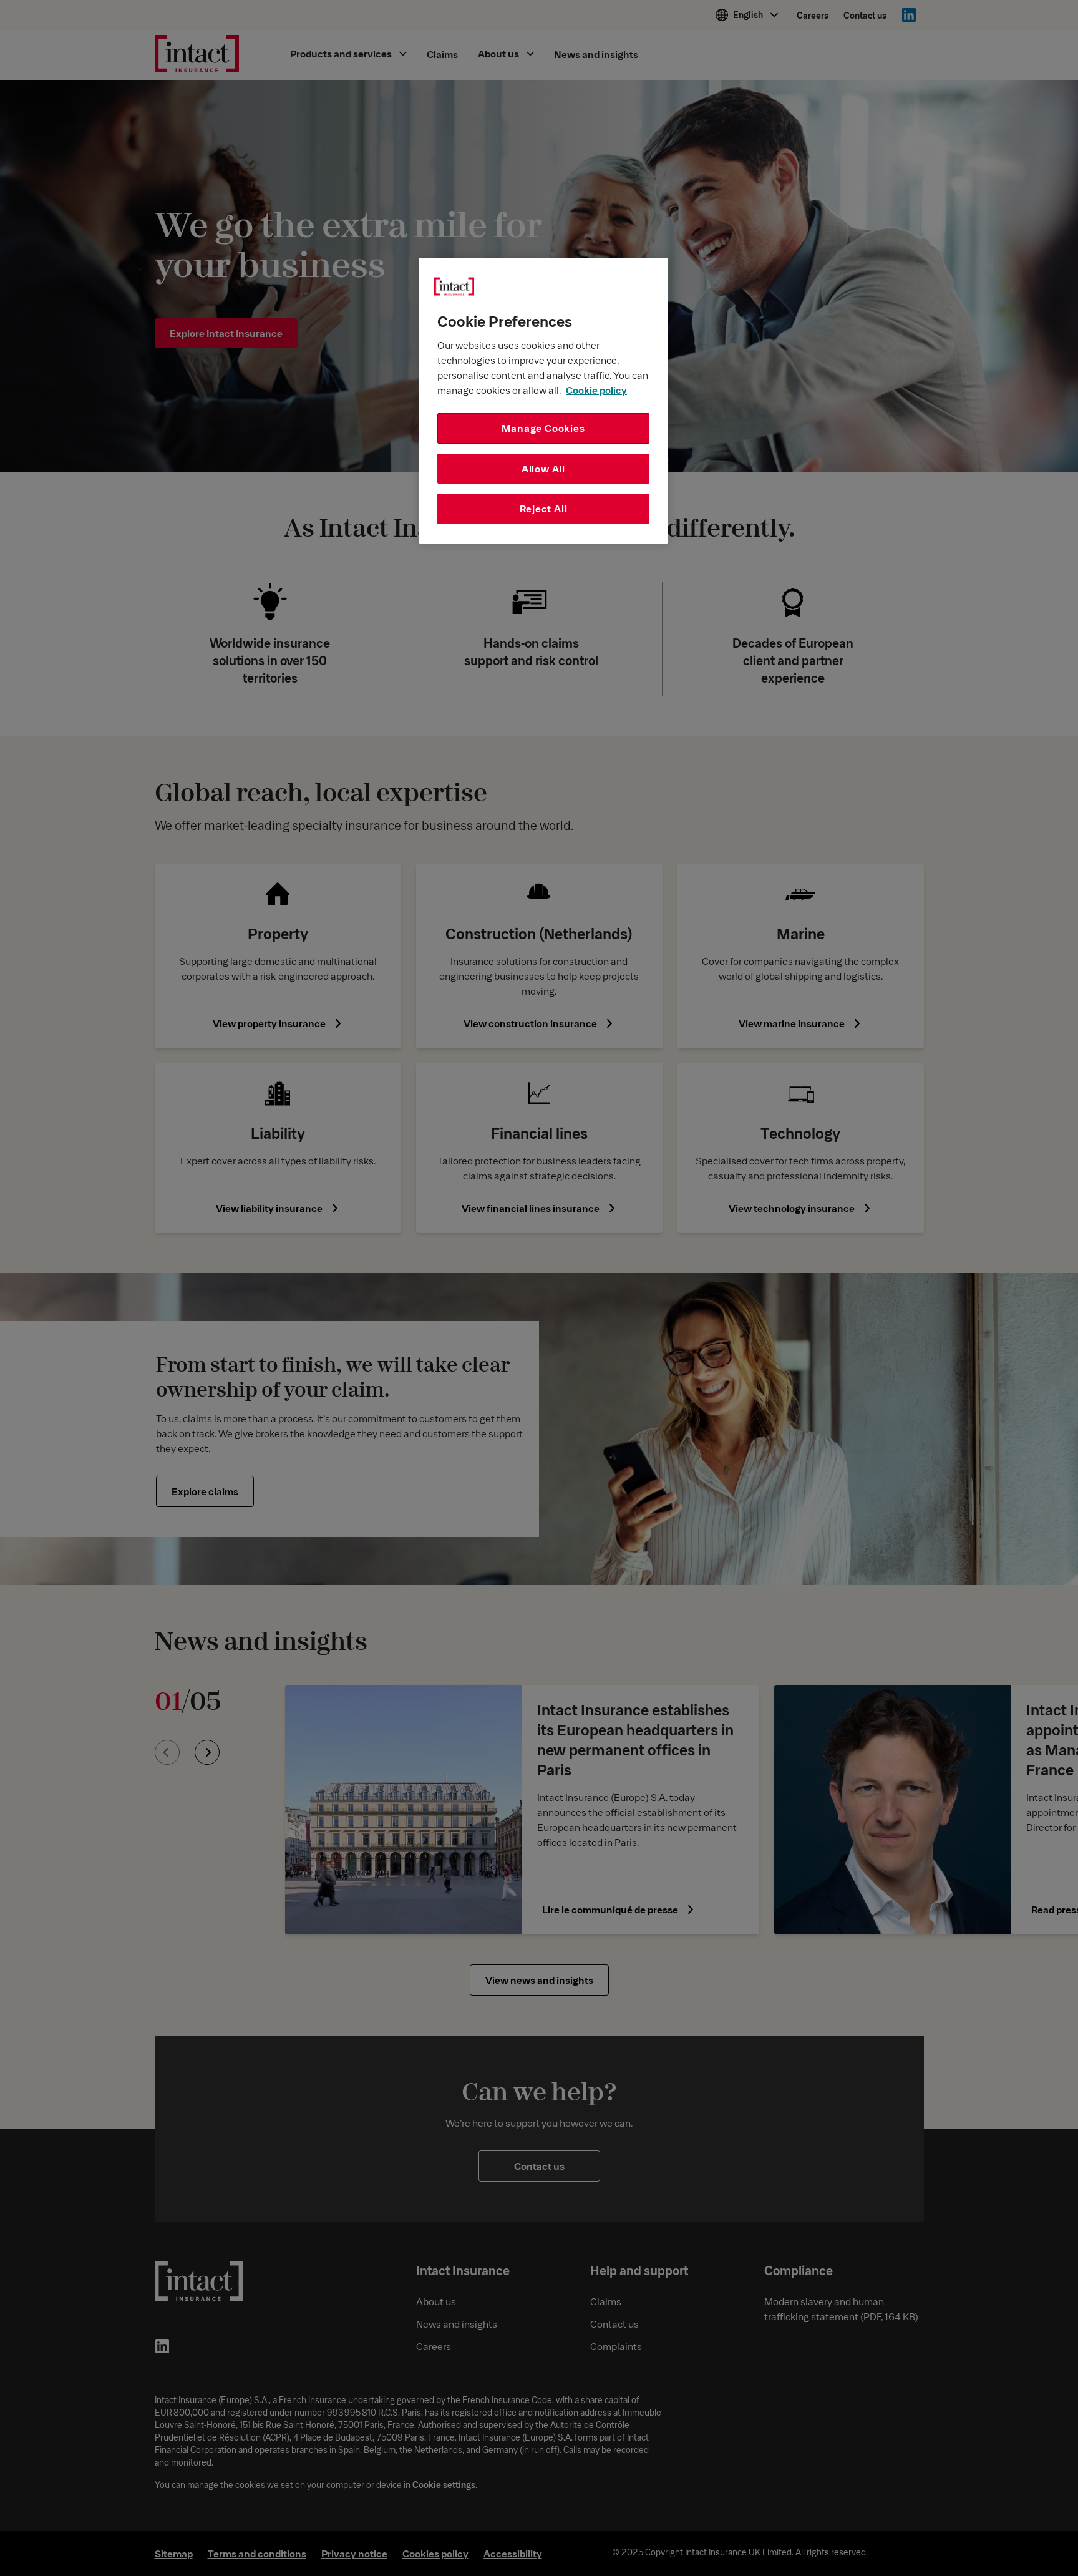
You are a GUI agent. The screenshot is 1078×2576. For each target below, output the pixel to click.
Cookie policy (596, 390)
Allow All (543, 468)
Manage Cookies (543, 428)
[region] (543, 401)
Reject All (544, 508)
